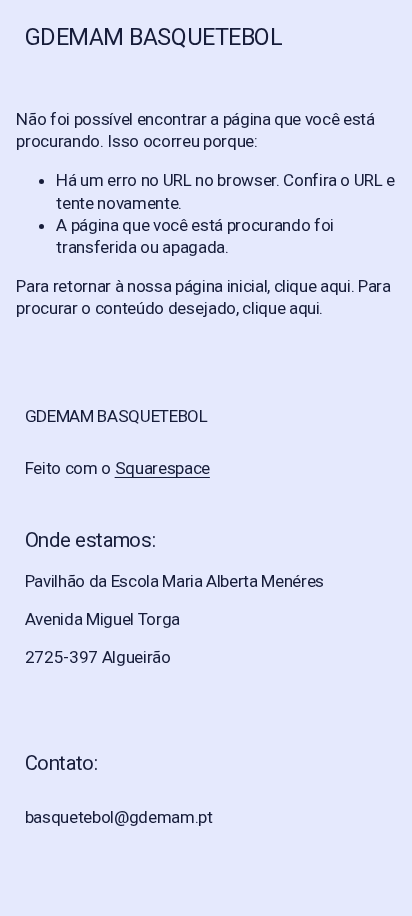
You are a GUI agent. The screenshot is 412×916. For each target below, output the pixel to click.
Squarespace (162, 468)
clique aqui (312, 286)
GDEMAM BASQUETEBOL (154, 37)
